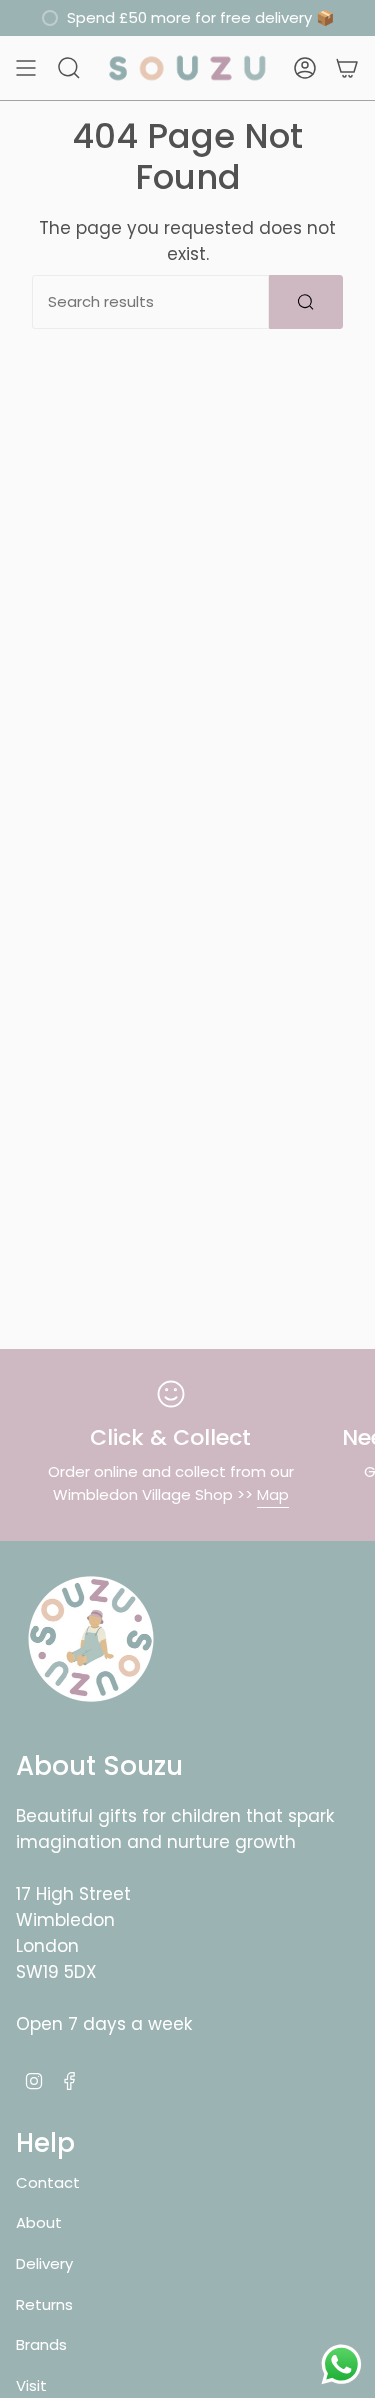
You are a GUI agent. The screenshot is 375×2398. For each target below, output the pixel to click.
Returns (44, 2304)
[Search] (306, 302)
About (39, 2222)
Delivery (44, 2263)
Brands (41, 2344)
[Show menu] (26, 68)
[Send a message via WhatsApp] (341, 2364)
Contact (48, 2182)
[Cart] (347, 68)
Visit (31, 2385)
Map (273, 1494)
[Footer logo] (91, 1639)
